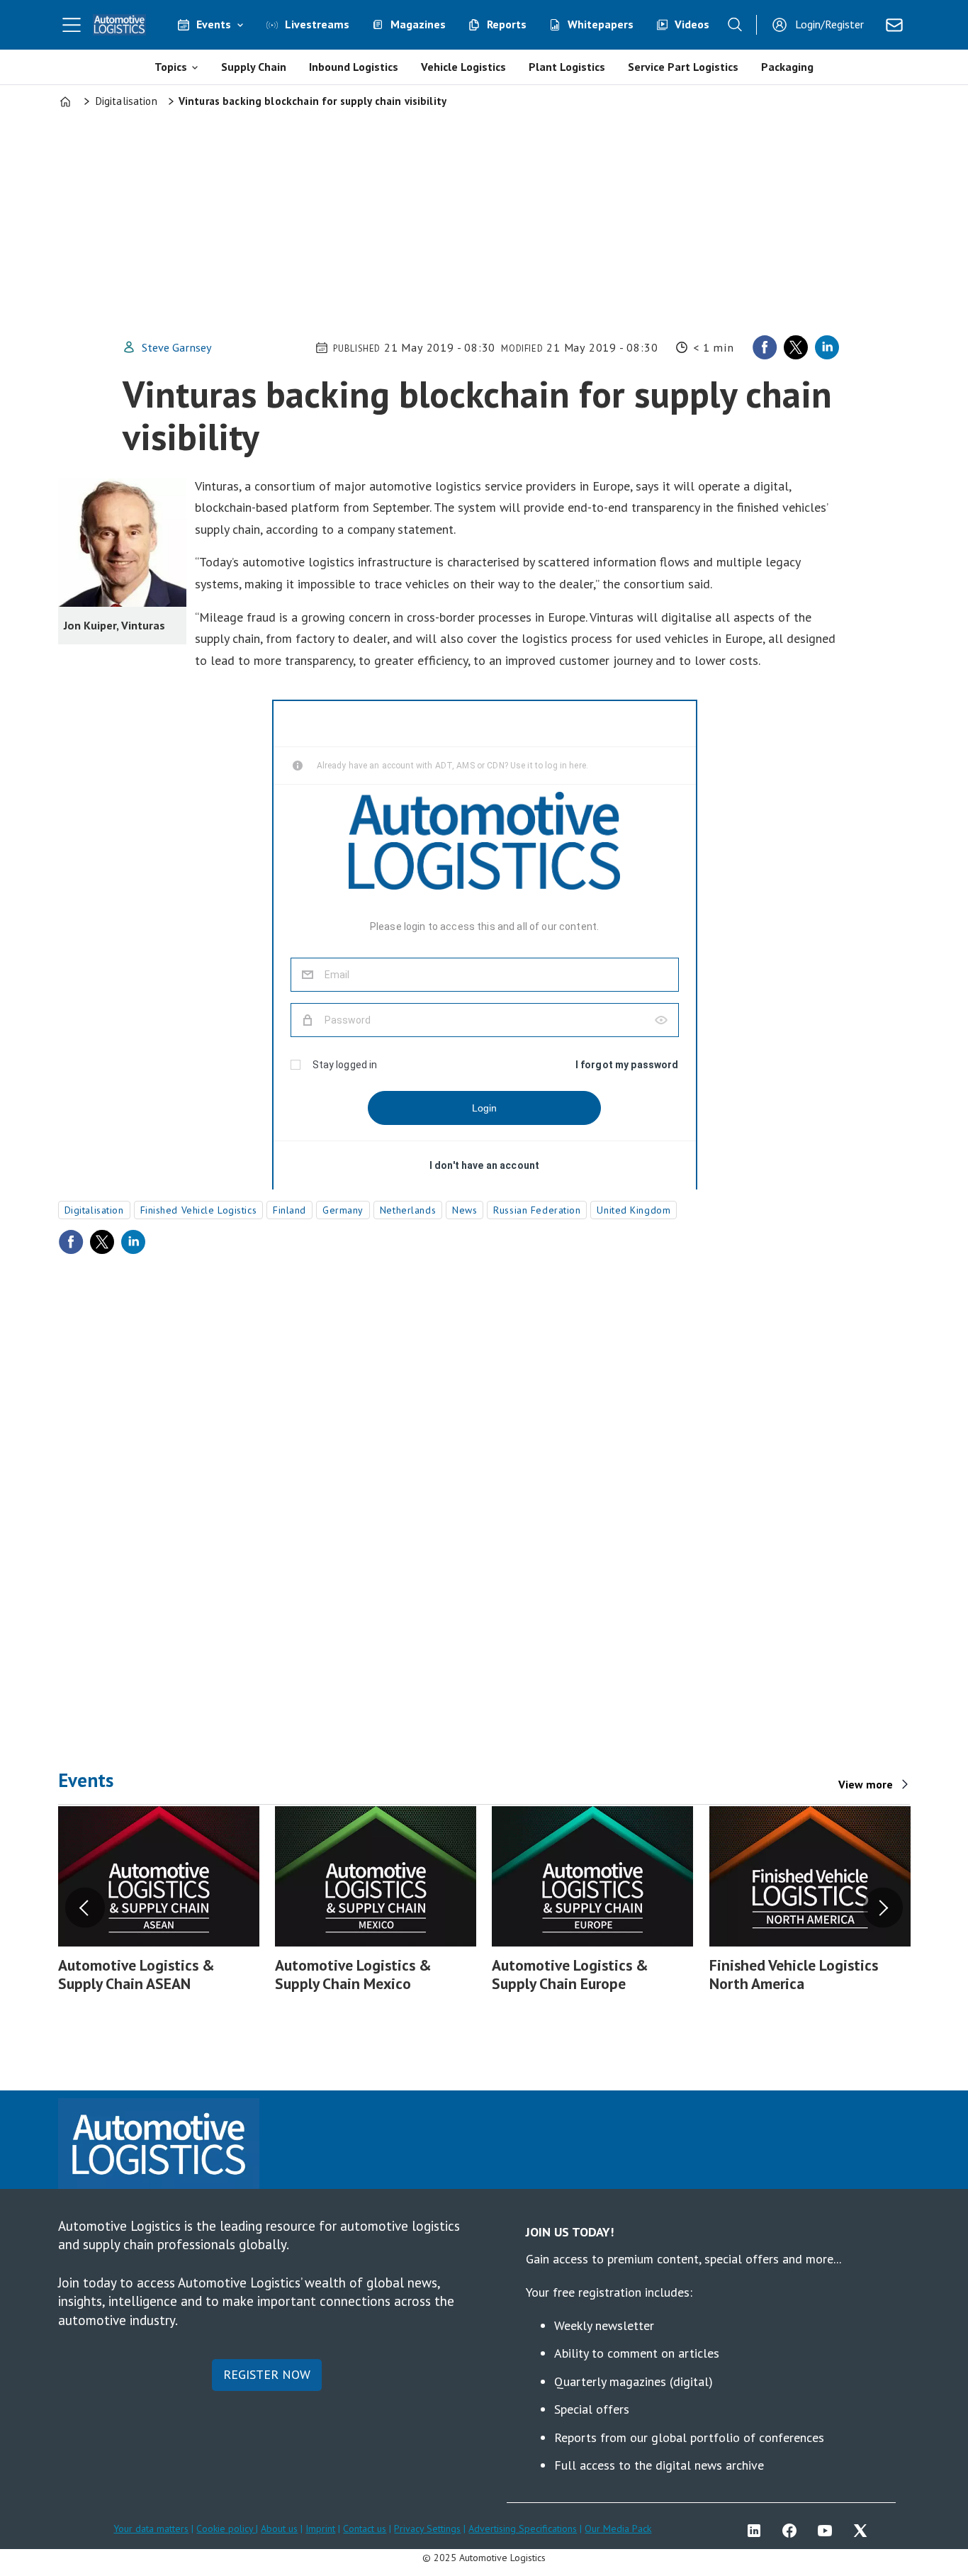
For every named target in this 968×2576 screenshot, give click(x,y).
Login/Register (829, 24)
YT (828, 2531)
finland (289, 1210)
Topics (171, 67)
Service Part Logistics (683, 67)
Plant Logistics (567, 67)
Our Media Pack (618, 2529)
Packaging (787, 67)
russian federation (537, 1210)
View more (866, 1784)
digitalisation (94, 1210)
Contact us (365, 2529)
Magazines (418, 24)
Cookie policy (226, 2529)
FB (793, 2531)
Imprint (320, 2529)
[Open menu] (72, 25)
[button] (85, 1908)
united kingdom (634, 1210)
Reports (507, 24)
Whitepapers (601, 24)
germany (343, 1210)
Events (214, 24)
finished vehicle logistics (199, 1210)
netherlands (408, 1210)
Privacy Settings (427, 2529)
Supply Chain (254, 67)
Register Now (267, 2374)
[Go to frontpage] (120, 25)
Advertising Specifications (523, 2529)
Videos (692, 24)
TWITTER (864, 2531)
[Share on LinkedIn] (827, 347)
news (465, 1210)
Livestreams (317, 24)
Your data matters (151, 2529)
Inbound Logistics (354, 67)
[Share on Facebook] (765, 347)
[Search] (735, 25)
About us (279, 2529)
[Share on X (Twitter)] (796, 347)
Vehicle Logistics (463, 67)
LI (758, 2531)
